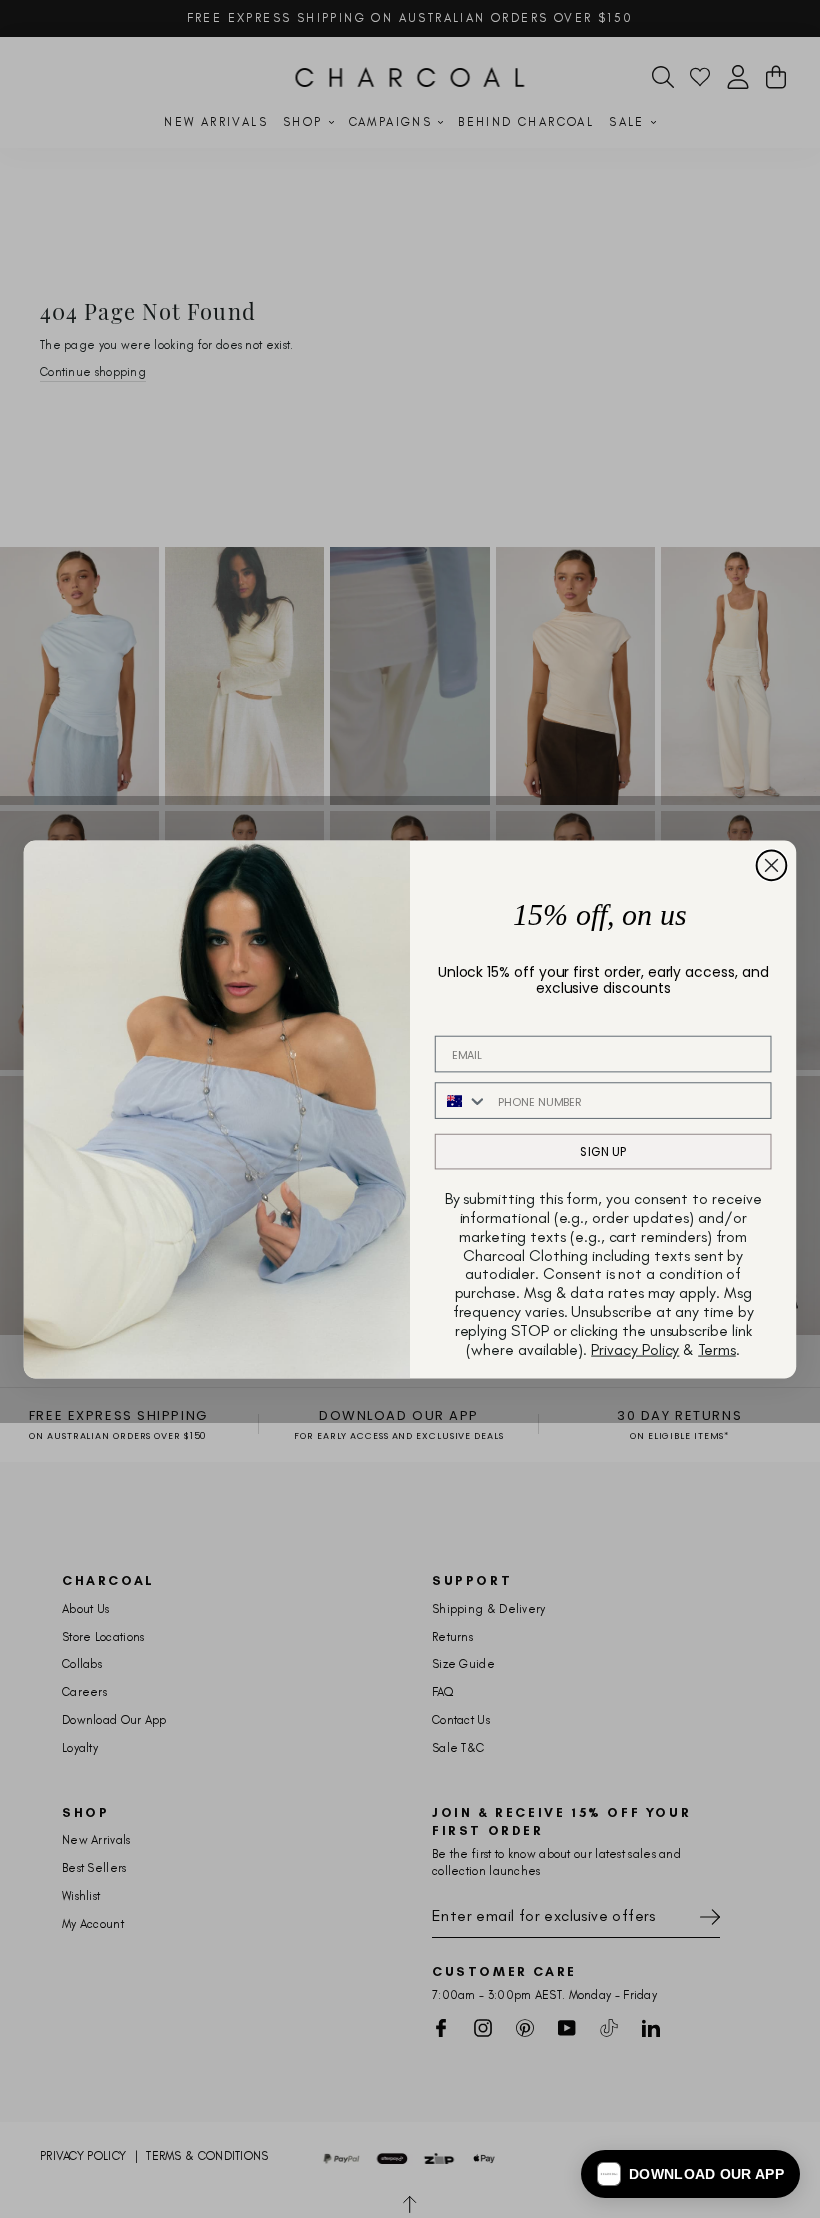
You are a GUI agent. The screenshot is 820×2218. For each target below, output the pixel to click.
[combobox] (462, 1100)
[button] (690, 2174)
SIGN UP (603, 1150)
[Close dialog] (772, 865)
